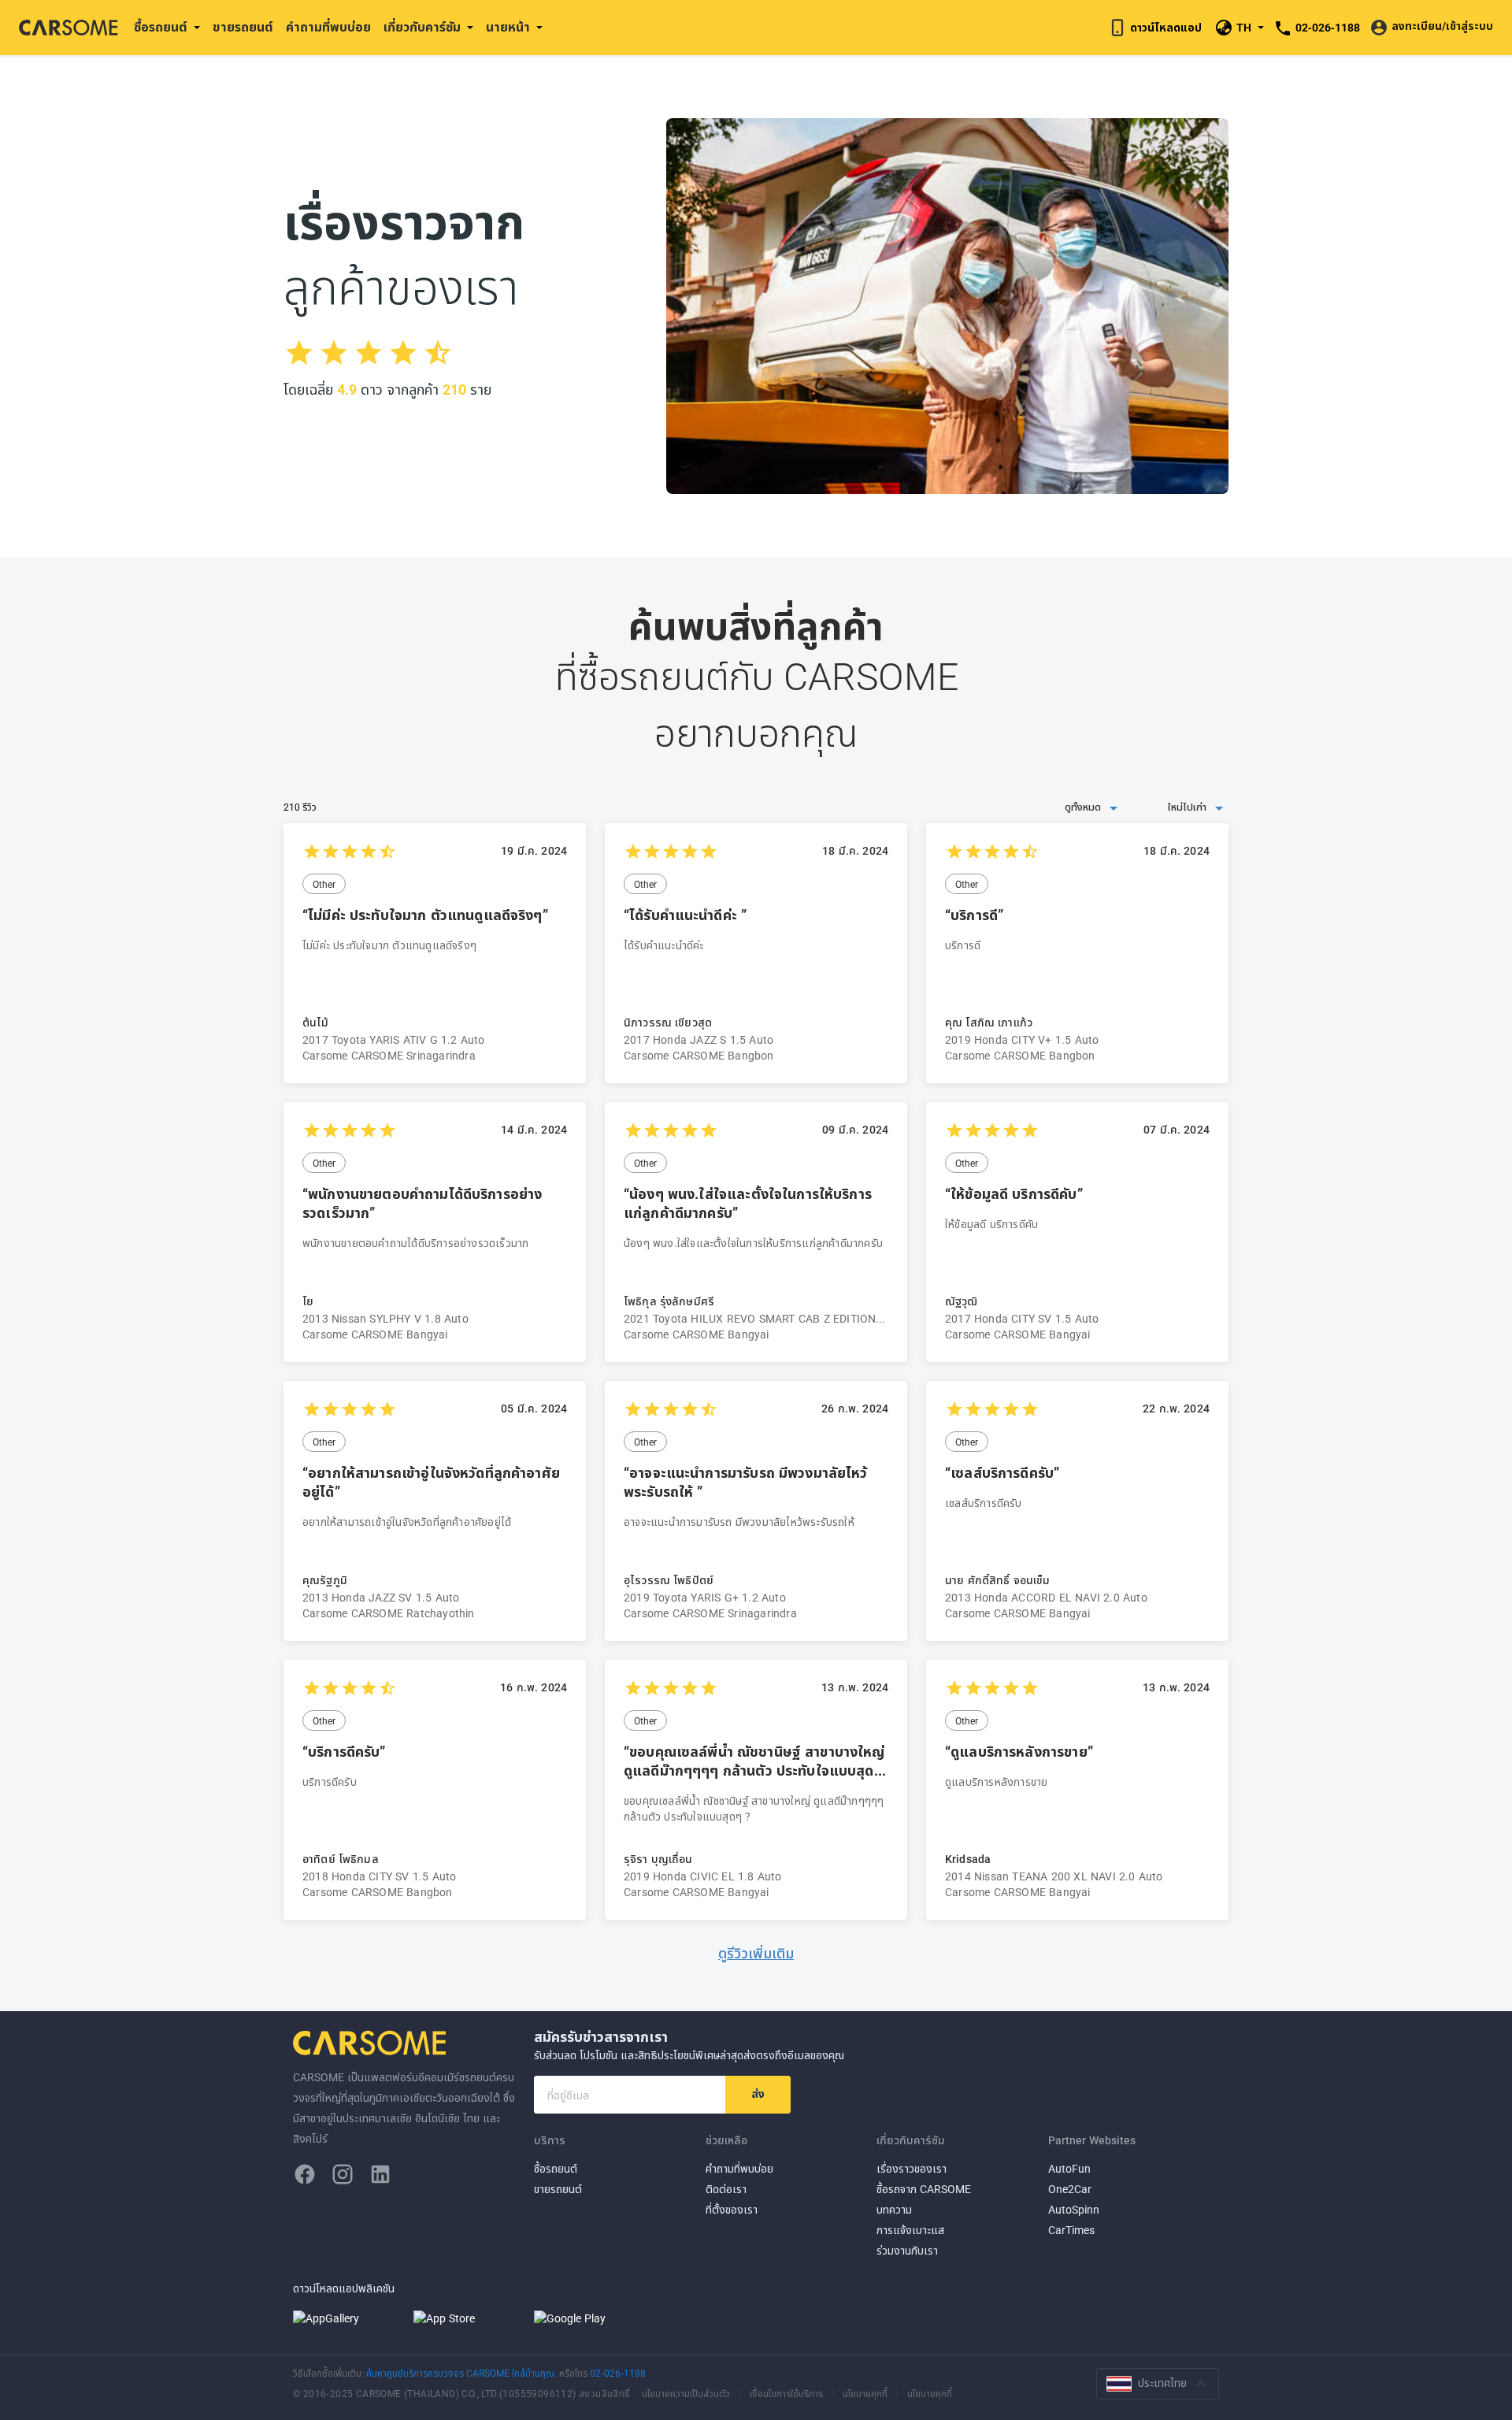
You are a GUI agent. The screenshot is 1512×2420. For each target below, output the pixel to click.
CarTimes (1071, 2231)
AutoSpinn (1074, 2210)
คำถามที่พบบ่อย (328, 28)
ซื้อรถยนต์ (556, 2169)
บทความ (894, 2210)
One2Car (1070, 2190)
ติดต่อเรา (726, 2190)
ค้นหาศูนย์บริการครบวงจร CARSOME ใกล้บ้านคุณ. (463, 2374)
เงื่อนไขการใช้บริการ (786, 2393)
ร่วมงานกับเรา (907, 2251)
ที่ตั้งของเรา (732, 2210)
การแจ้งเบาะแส (910, 2231)
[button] (1013, 808)
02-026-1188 (618, 2374)
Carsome (372, 2043)
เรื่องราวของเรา (912, 2169)
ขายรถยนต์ (243, 28)
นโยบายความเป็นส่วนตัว (686, 2393)
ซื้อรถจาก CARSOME (924, 2190)
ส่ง (758, 2094)
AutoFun (1069, 2169)
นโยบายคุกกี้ (865, 2393)
